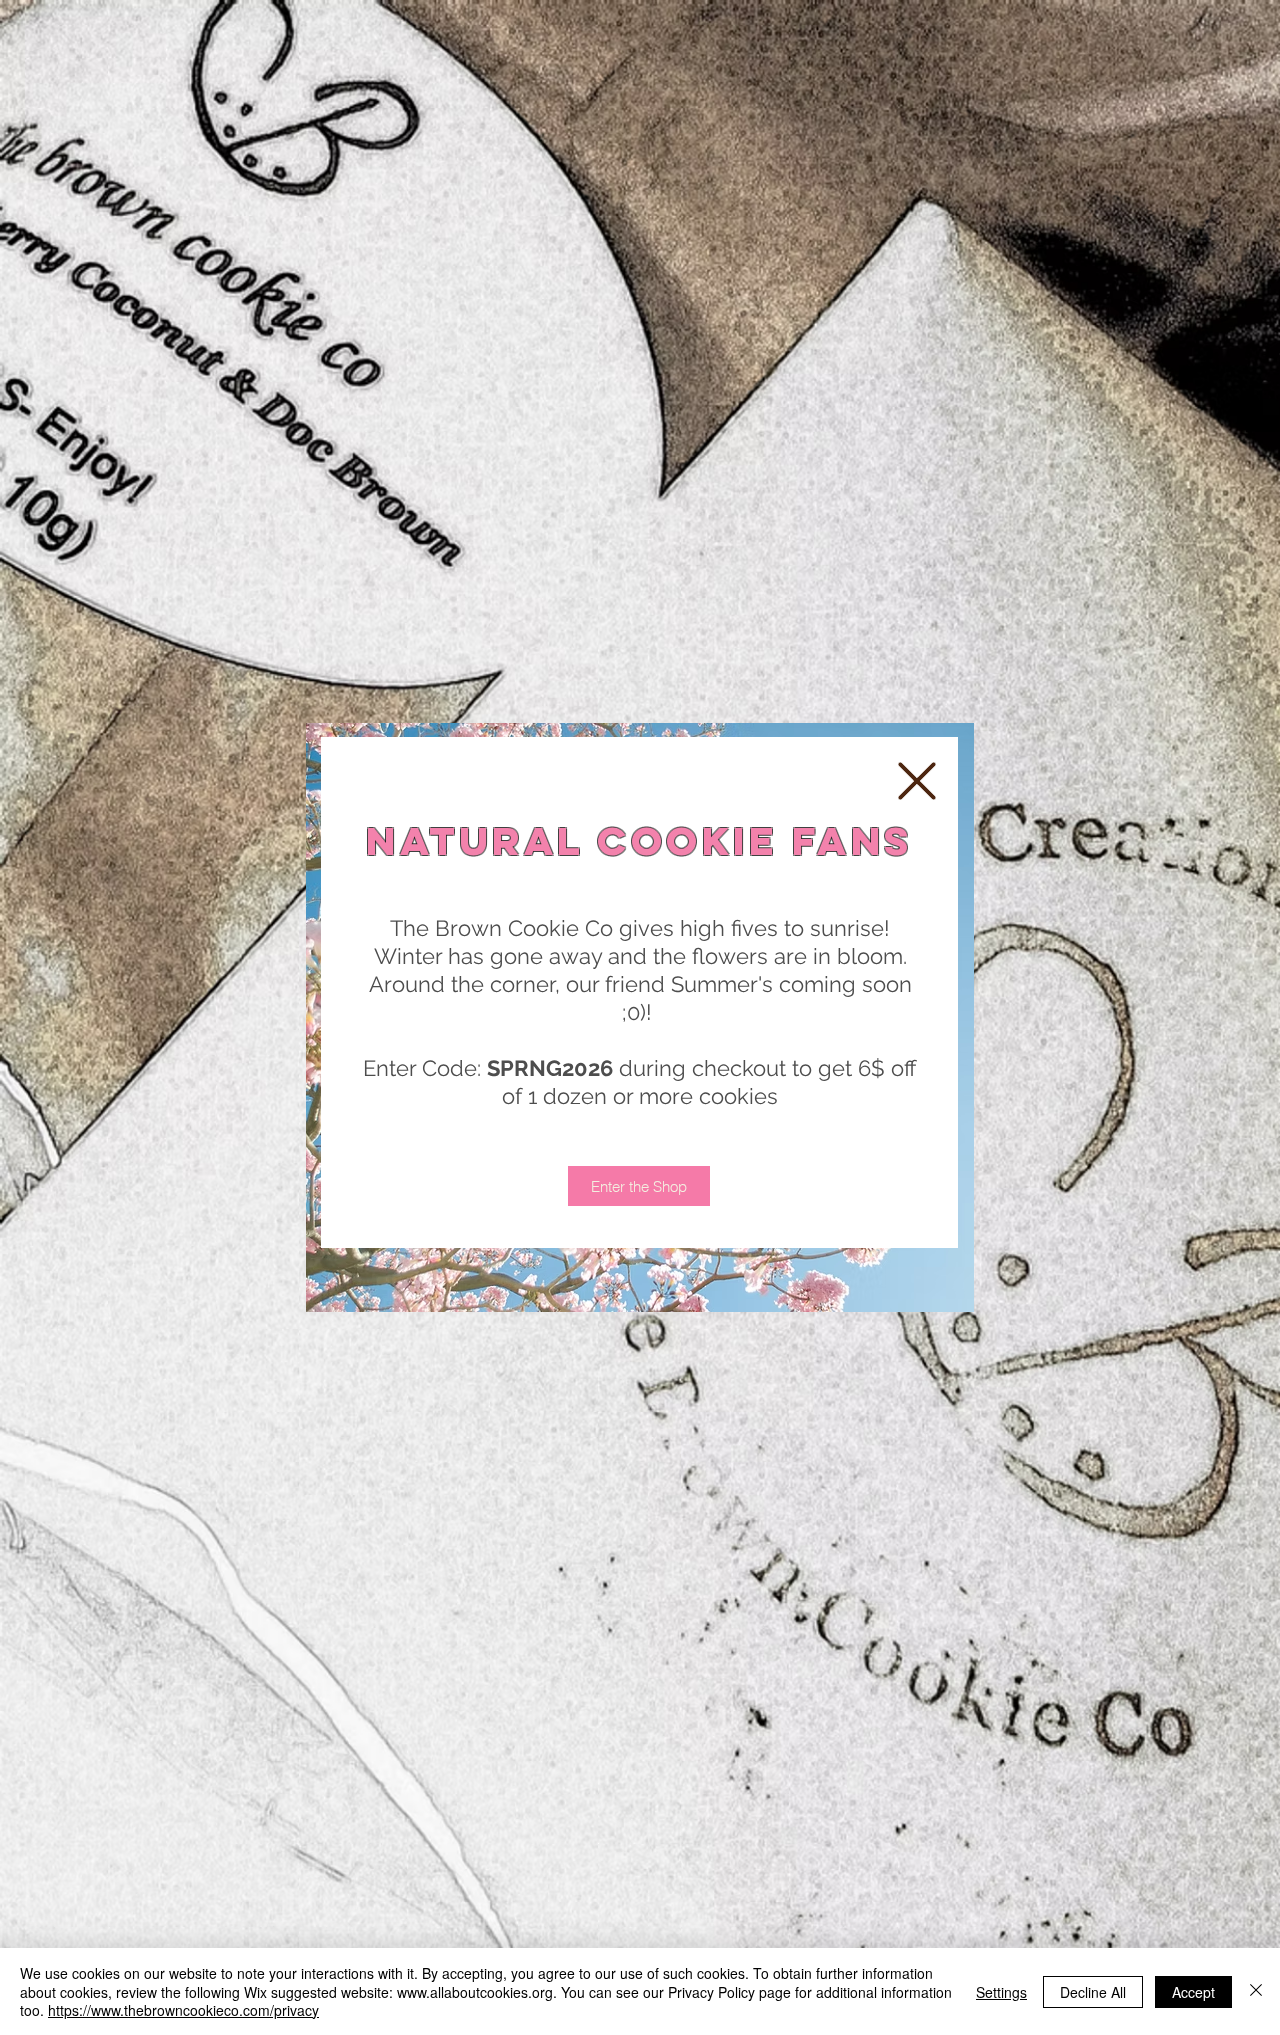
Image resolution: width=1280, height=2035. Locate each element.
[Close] (1256, 1991)
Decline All (1093, 1992)
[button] (917, 781)
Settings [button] (1001, 1992)
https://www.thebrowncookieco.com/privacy (183, 2010)
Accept (1193, 1992)
